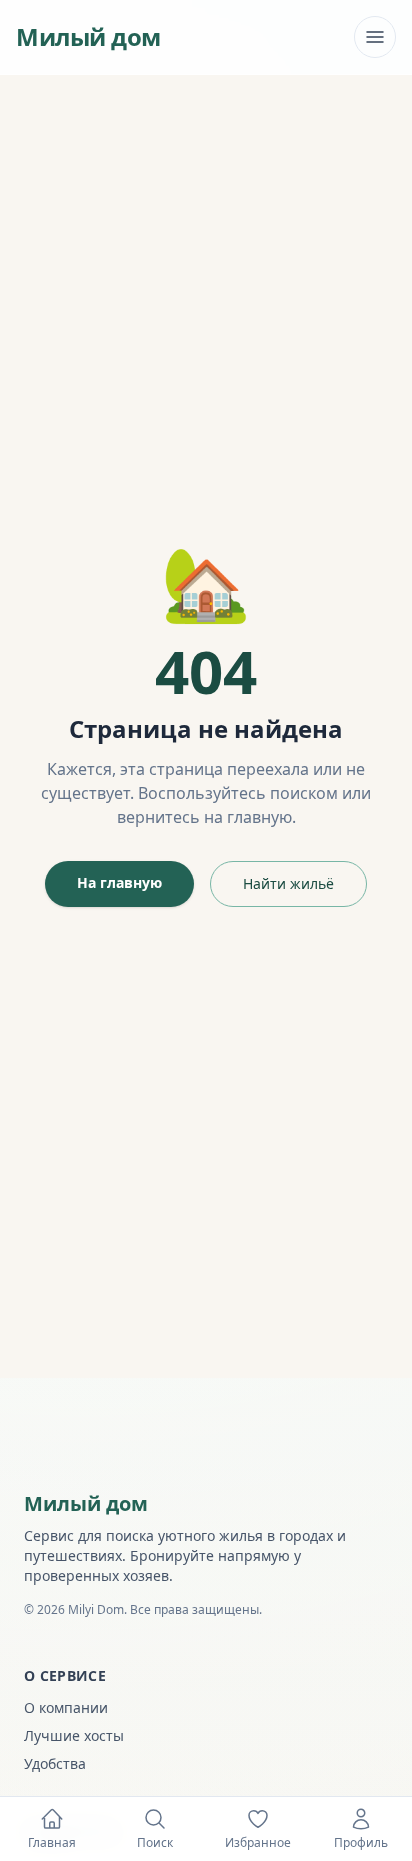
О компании (66, 1707)
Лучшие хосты (74, 1735)
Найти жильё (288, 883)
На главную (119, 882)
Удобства (55, 1763)
